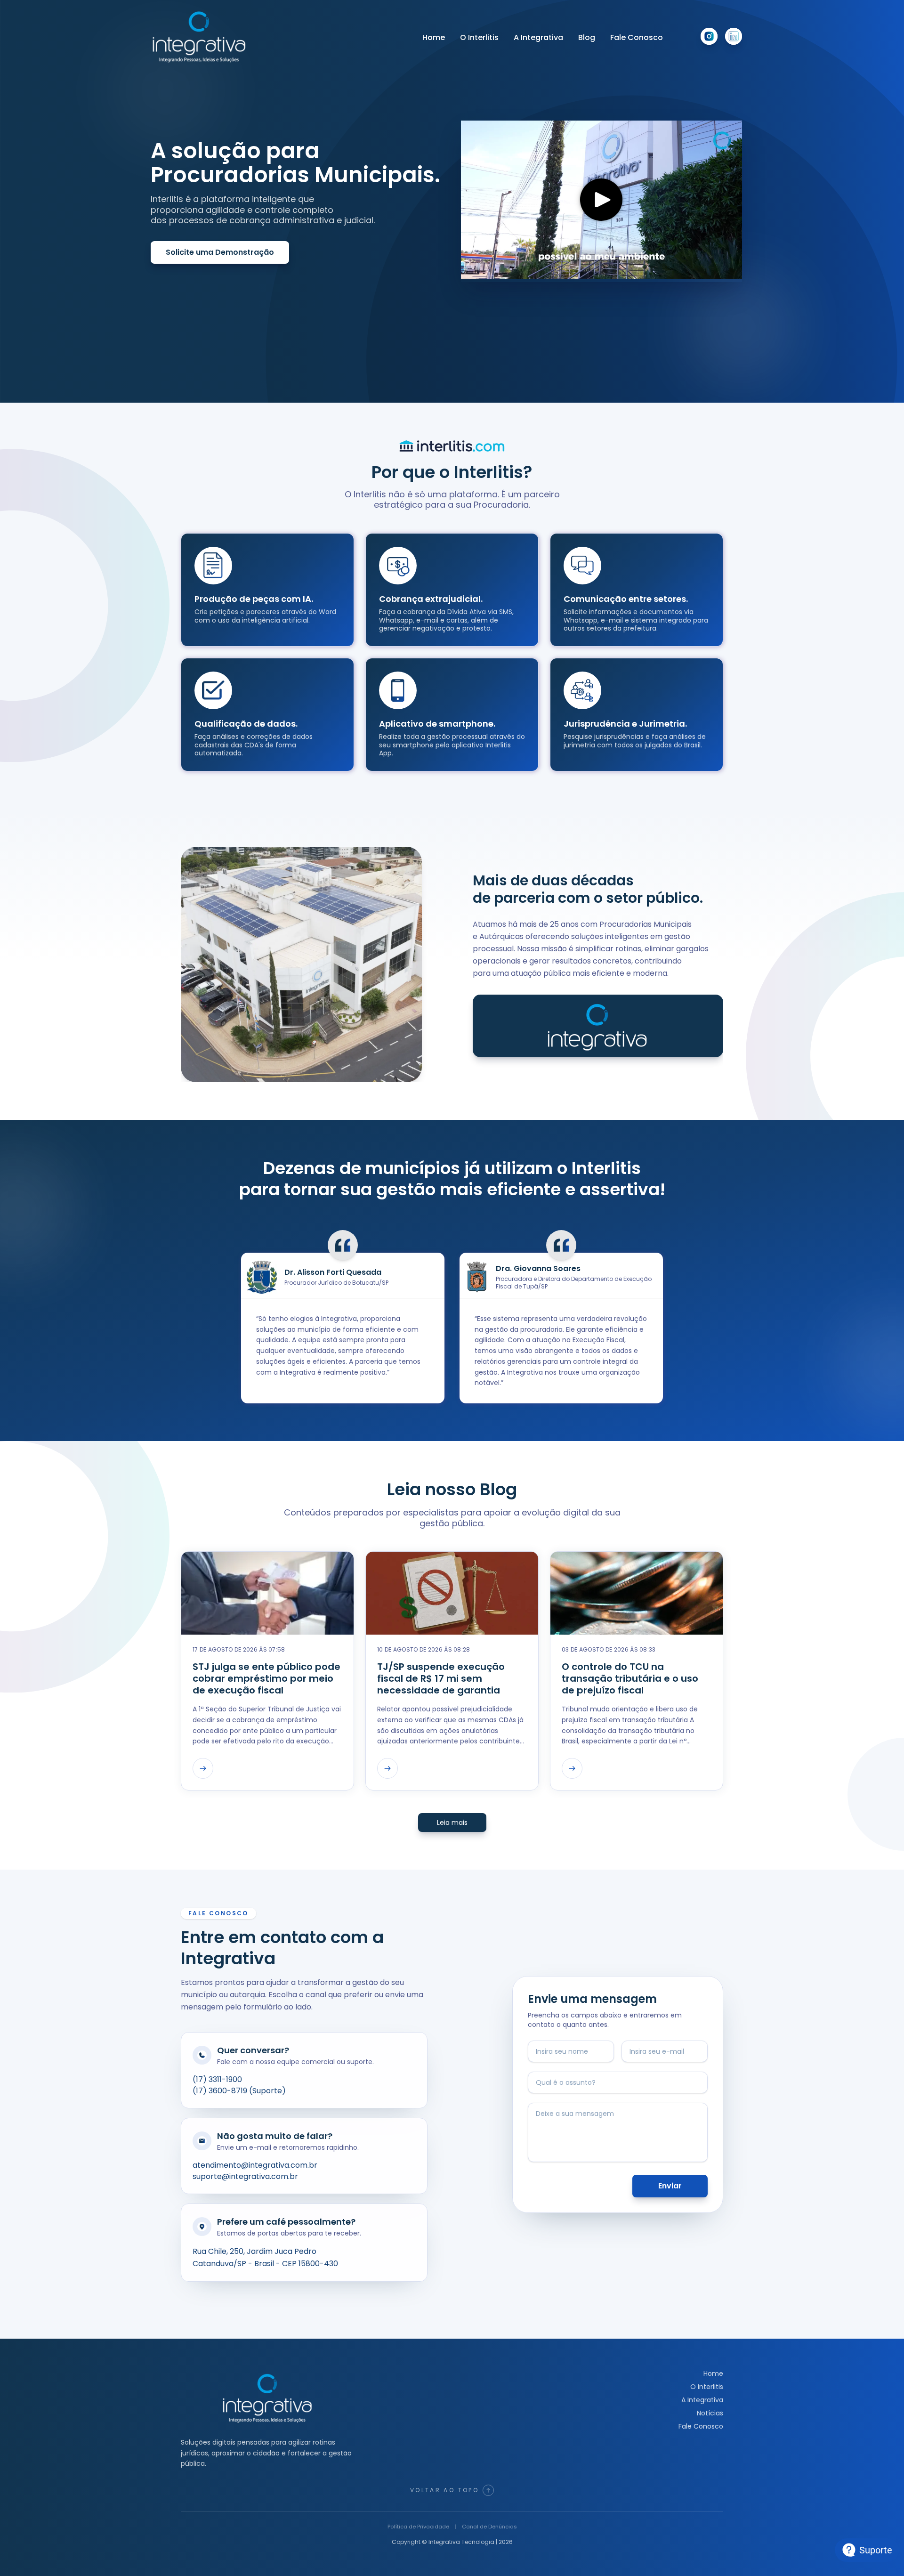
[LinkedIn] (734, 36)
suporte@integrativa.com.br (245, 2176)
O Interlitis (479, 37)
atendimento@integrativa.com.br (255, 2165)
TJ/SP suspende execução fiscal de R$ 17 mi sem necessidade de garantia (441, 1679)
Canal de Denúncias (489, 2527)
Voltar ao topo (444, 2490)
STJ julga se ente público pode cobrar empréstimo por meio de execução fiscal (266, 1679)
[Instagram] (709, 36)
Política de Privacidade (418, 2527)
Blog (587, 37)
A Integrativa (538, 37)
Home (434, 37)
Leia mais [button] (452, 1823)
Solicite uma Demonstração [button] (220, 252)
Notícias (710, 2413)
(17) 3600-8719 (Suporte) (239, 2091)
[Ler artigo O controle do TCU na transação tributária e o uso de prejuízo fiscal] (572, 1768)
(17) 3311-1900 (217, 2079)
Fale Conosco (637, 37)
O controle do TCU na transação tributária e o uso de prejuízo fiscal (630, 1679)
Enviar (670, 2186)
